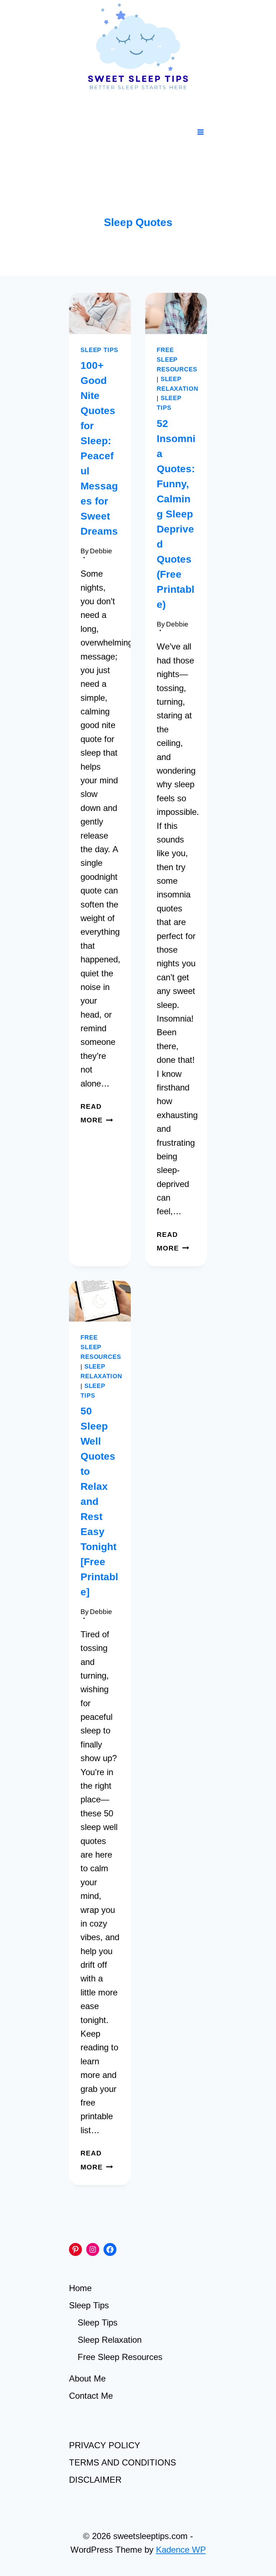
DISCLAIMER (95, 2480)
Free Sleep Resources (177, 360)
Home (80, 2288)
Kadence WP (181, 2550)
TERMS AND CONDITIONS (123, 2462)
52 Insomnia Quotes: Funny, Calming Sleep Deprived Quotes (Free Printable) (176, 514)
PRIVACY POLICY (105, 2445)
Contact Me (91, 2396)
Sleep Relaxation (110, 2340)
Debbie (101, 551)
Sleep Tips (99, 350)
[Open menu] (200, 132)
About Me (87, 2378)
